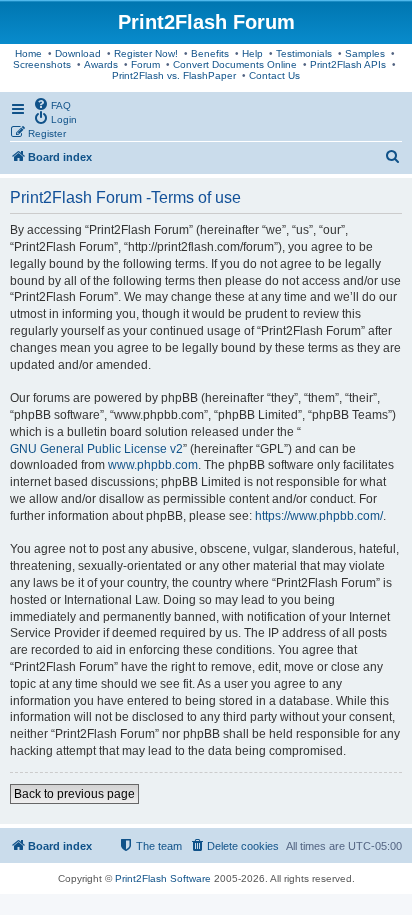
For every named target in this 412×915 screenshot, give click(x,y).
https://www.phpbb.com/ (319, 516)
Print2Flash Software (163, 878)
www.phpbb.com (153, 465)
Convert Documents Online (235, 64)
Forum (145, 64)
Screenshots (42, 64)
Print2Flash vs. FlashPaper (174, 75)
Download (78, 53)
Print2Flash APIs (348, 64)
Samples (365, 53)
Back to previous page (74, 794)
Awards (101, 64)
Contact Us (274, 75)
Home (28, 53)
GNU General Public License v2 (96, 449)
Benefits (210, 53)
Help (252, 53)
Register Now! (146, 53)
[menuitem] (52, 104)
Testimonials (304, 53)
